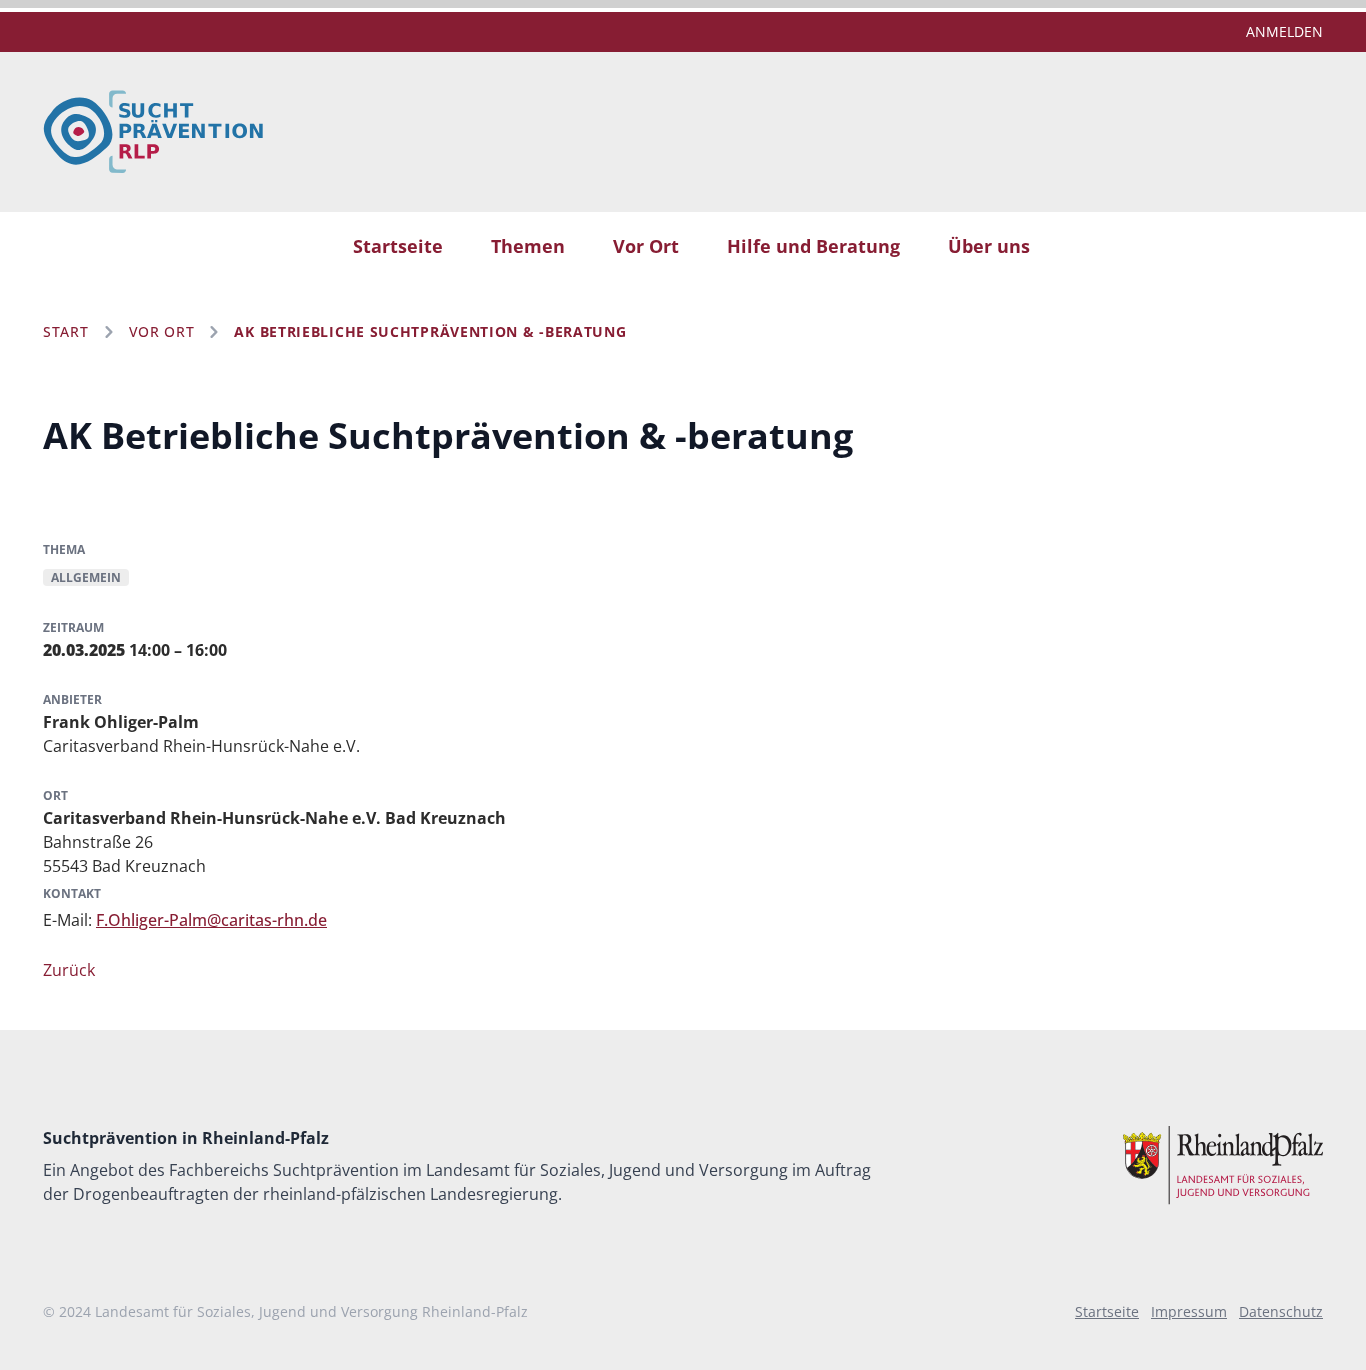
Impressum (1189, 1311)
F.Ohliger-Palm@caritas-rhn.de (211, 920)
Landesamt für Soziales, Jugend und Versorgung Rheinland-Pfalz (311, 1311)
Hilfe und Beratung (813, 246)
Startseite (398, 246)
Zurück (69, 970)
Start (66, 331)
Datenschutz (1281, 1311)
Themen (528, 246)
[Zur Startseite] (153, 132)
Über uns (989, 246)
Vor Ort (646, 246)
